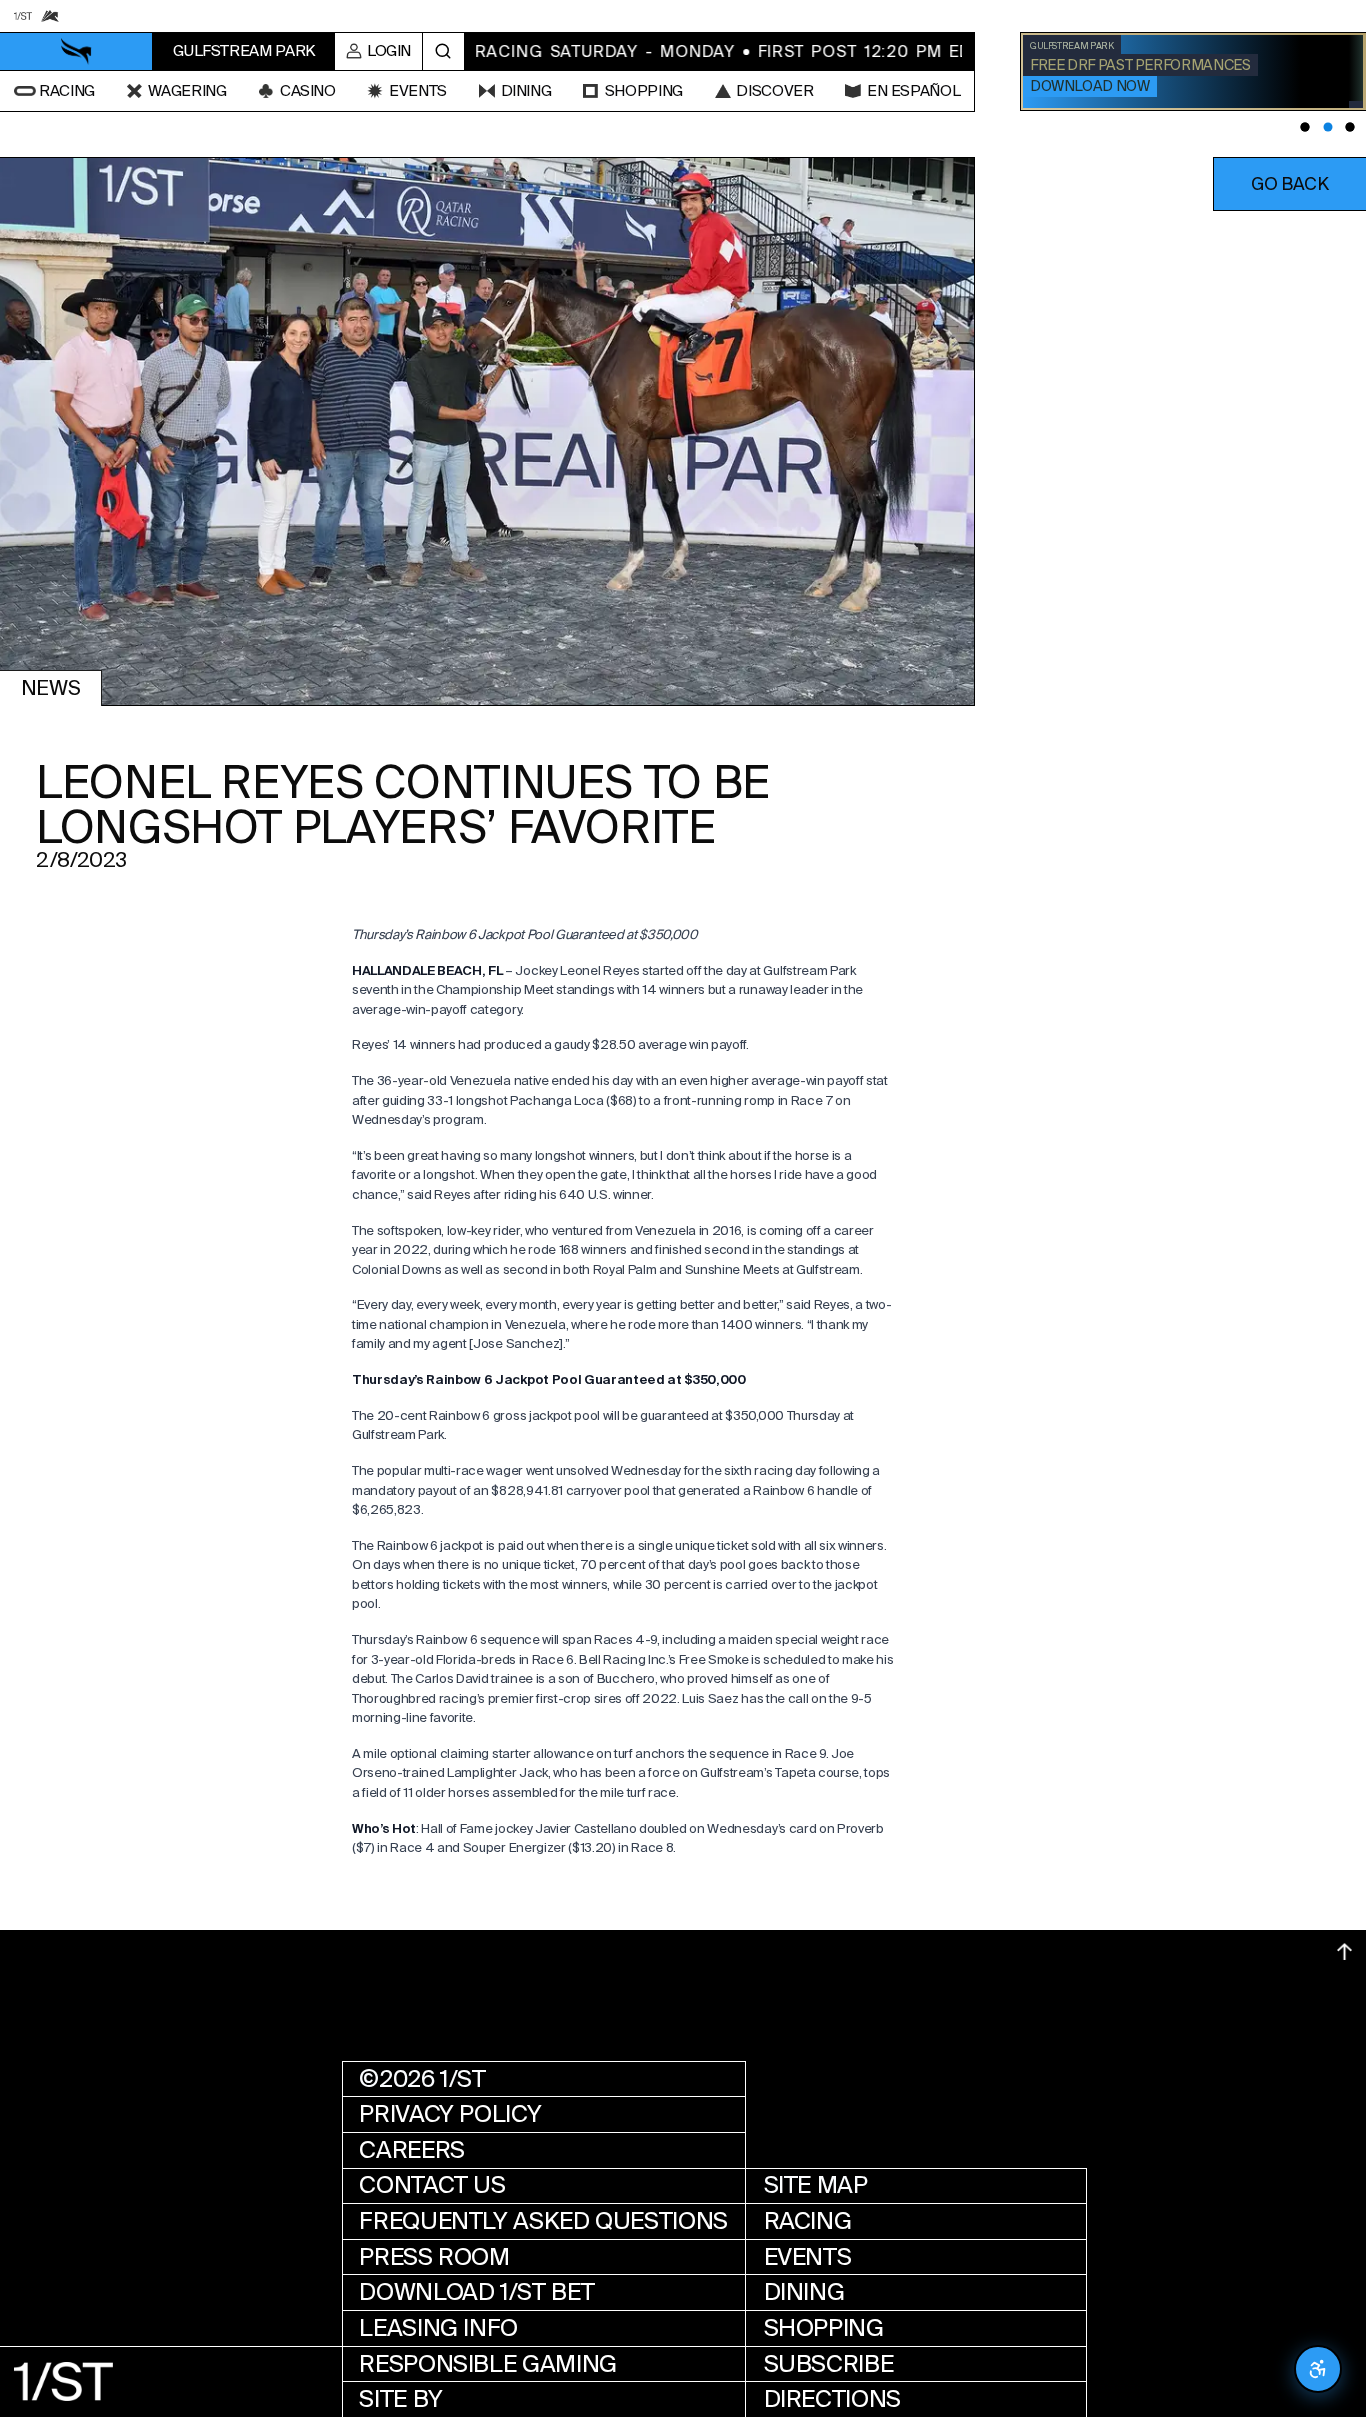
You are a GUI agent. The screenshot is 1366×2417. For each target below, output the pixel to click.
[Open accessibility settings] (1318, 2369)
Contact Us (432, 2185)
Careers (411, 2150)
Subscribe (829, 2364)
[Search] (443, 52)
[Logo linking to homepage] (76, 51)
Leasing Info (438, 2328)
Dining (804, 2292)
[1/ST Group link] (22, 15)
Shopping (824, 2328)
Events (808, 2257)
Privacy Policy (450, 2114)
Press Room (434, 2257)
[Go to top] (1344, 1951)
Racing (808, 2221)
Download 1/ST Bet (476, 2292)
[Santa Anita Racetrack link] (49, 15)
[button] (1289, 184)
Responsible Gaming (488, 2364)
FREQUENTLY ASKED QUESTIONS (543, 2221)
